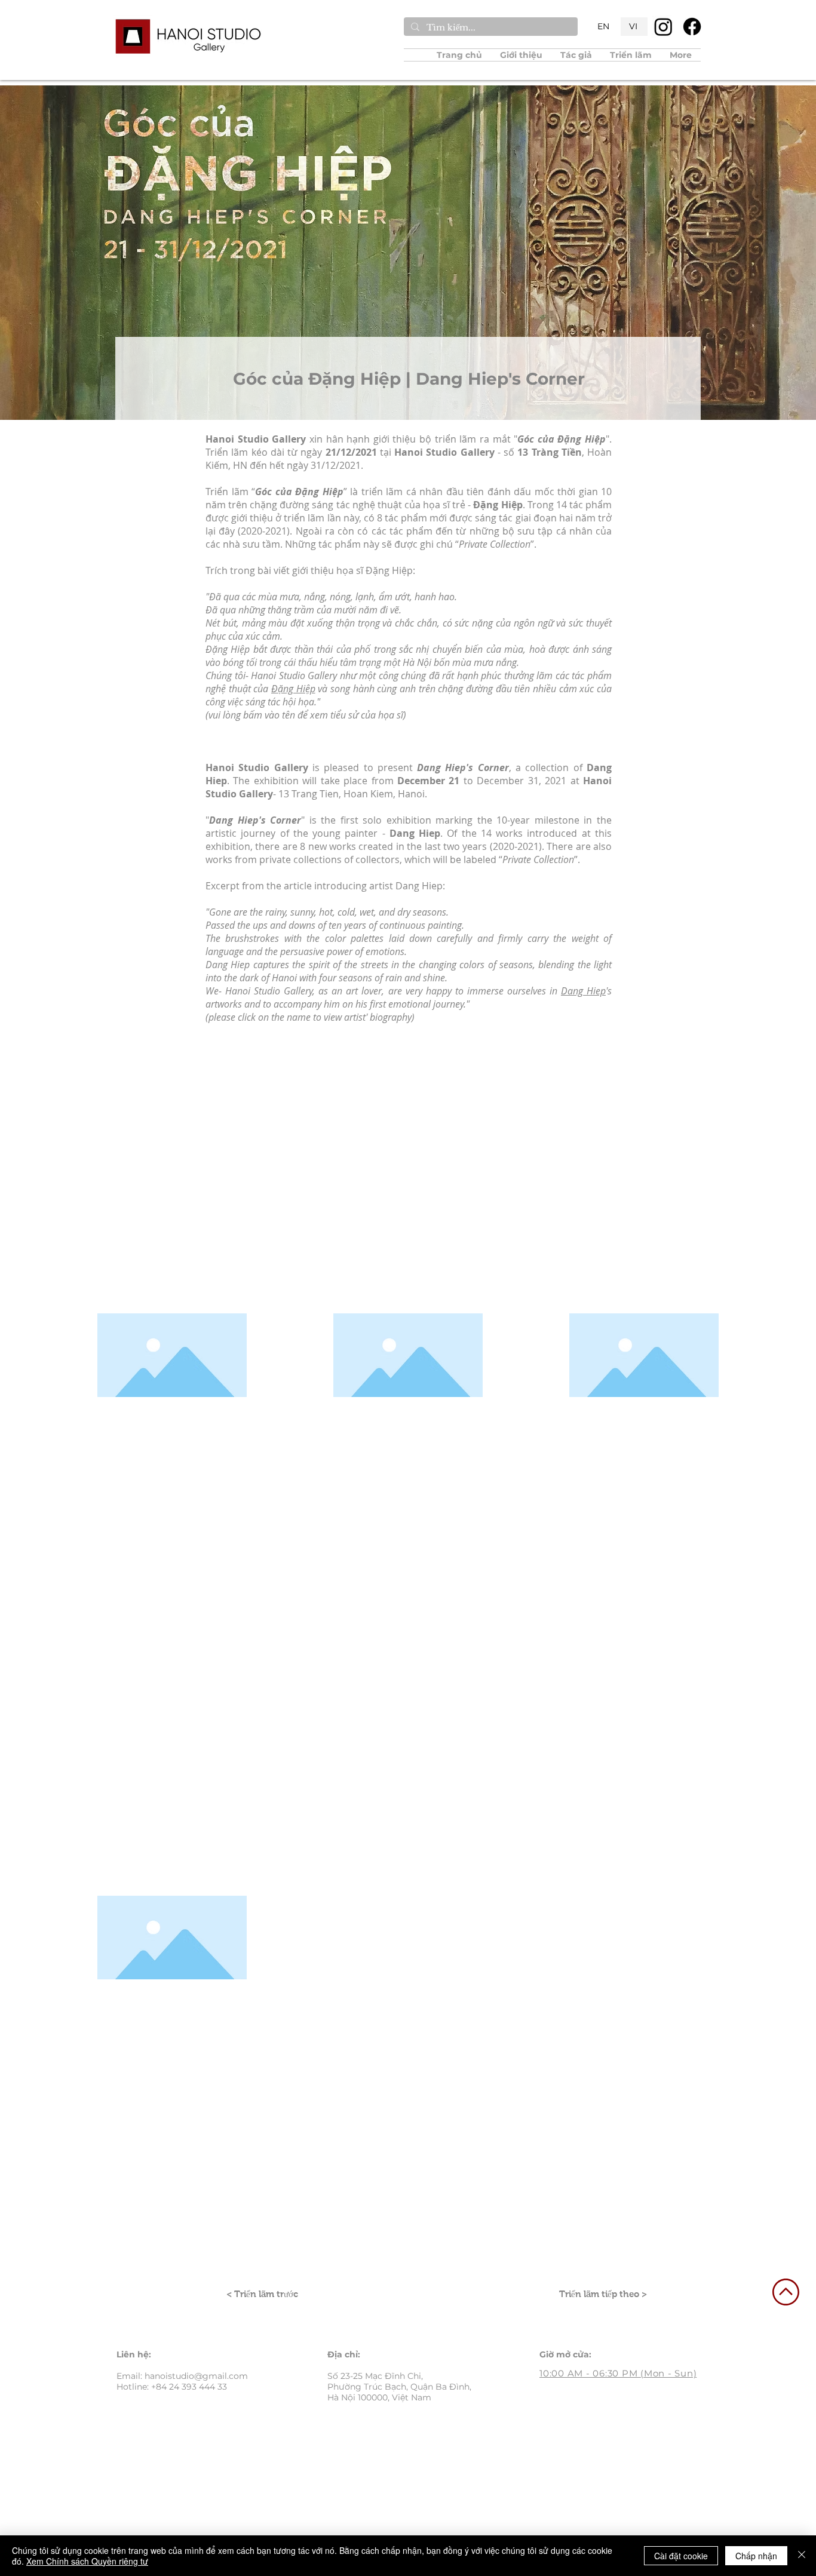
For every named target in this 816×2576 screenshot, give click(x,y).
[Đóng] (802, 2556)
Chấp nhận (756, 2556)
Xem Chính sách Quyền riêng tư (87, 2561)
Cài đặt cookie (681, 2556)
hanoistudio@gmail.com (196, 2376)
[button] (576, 55)
